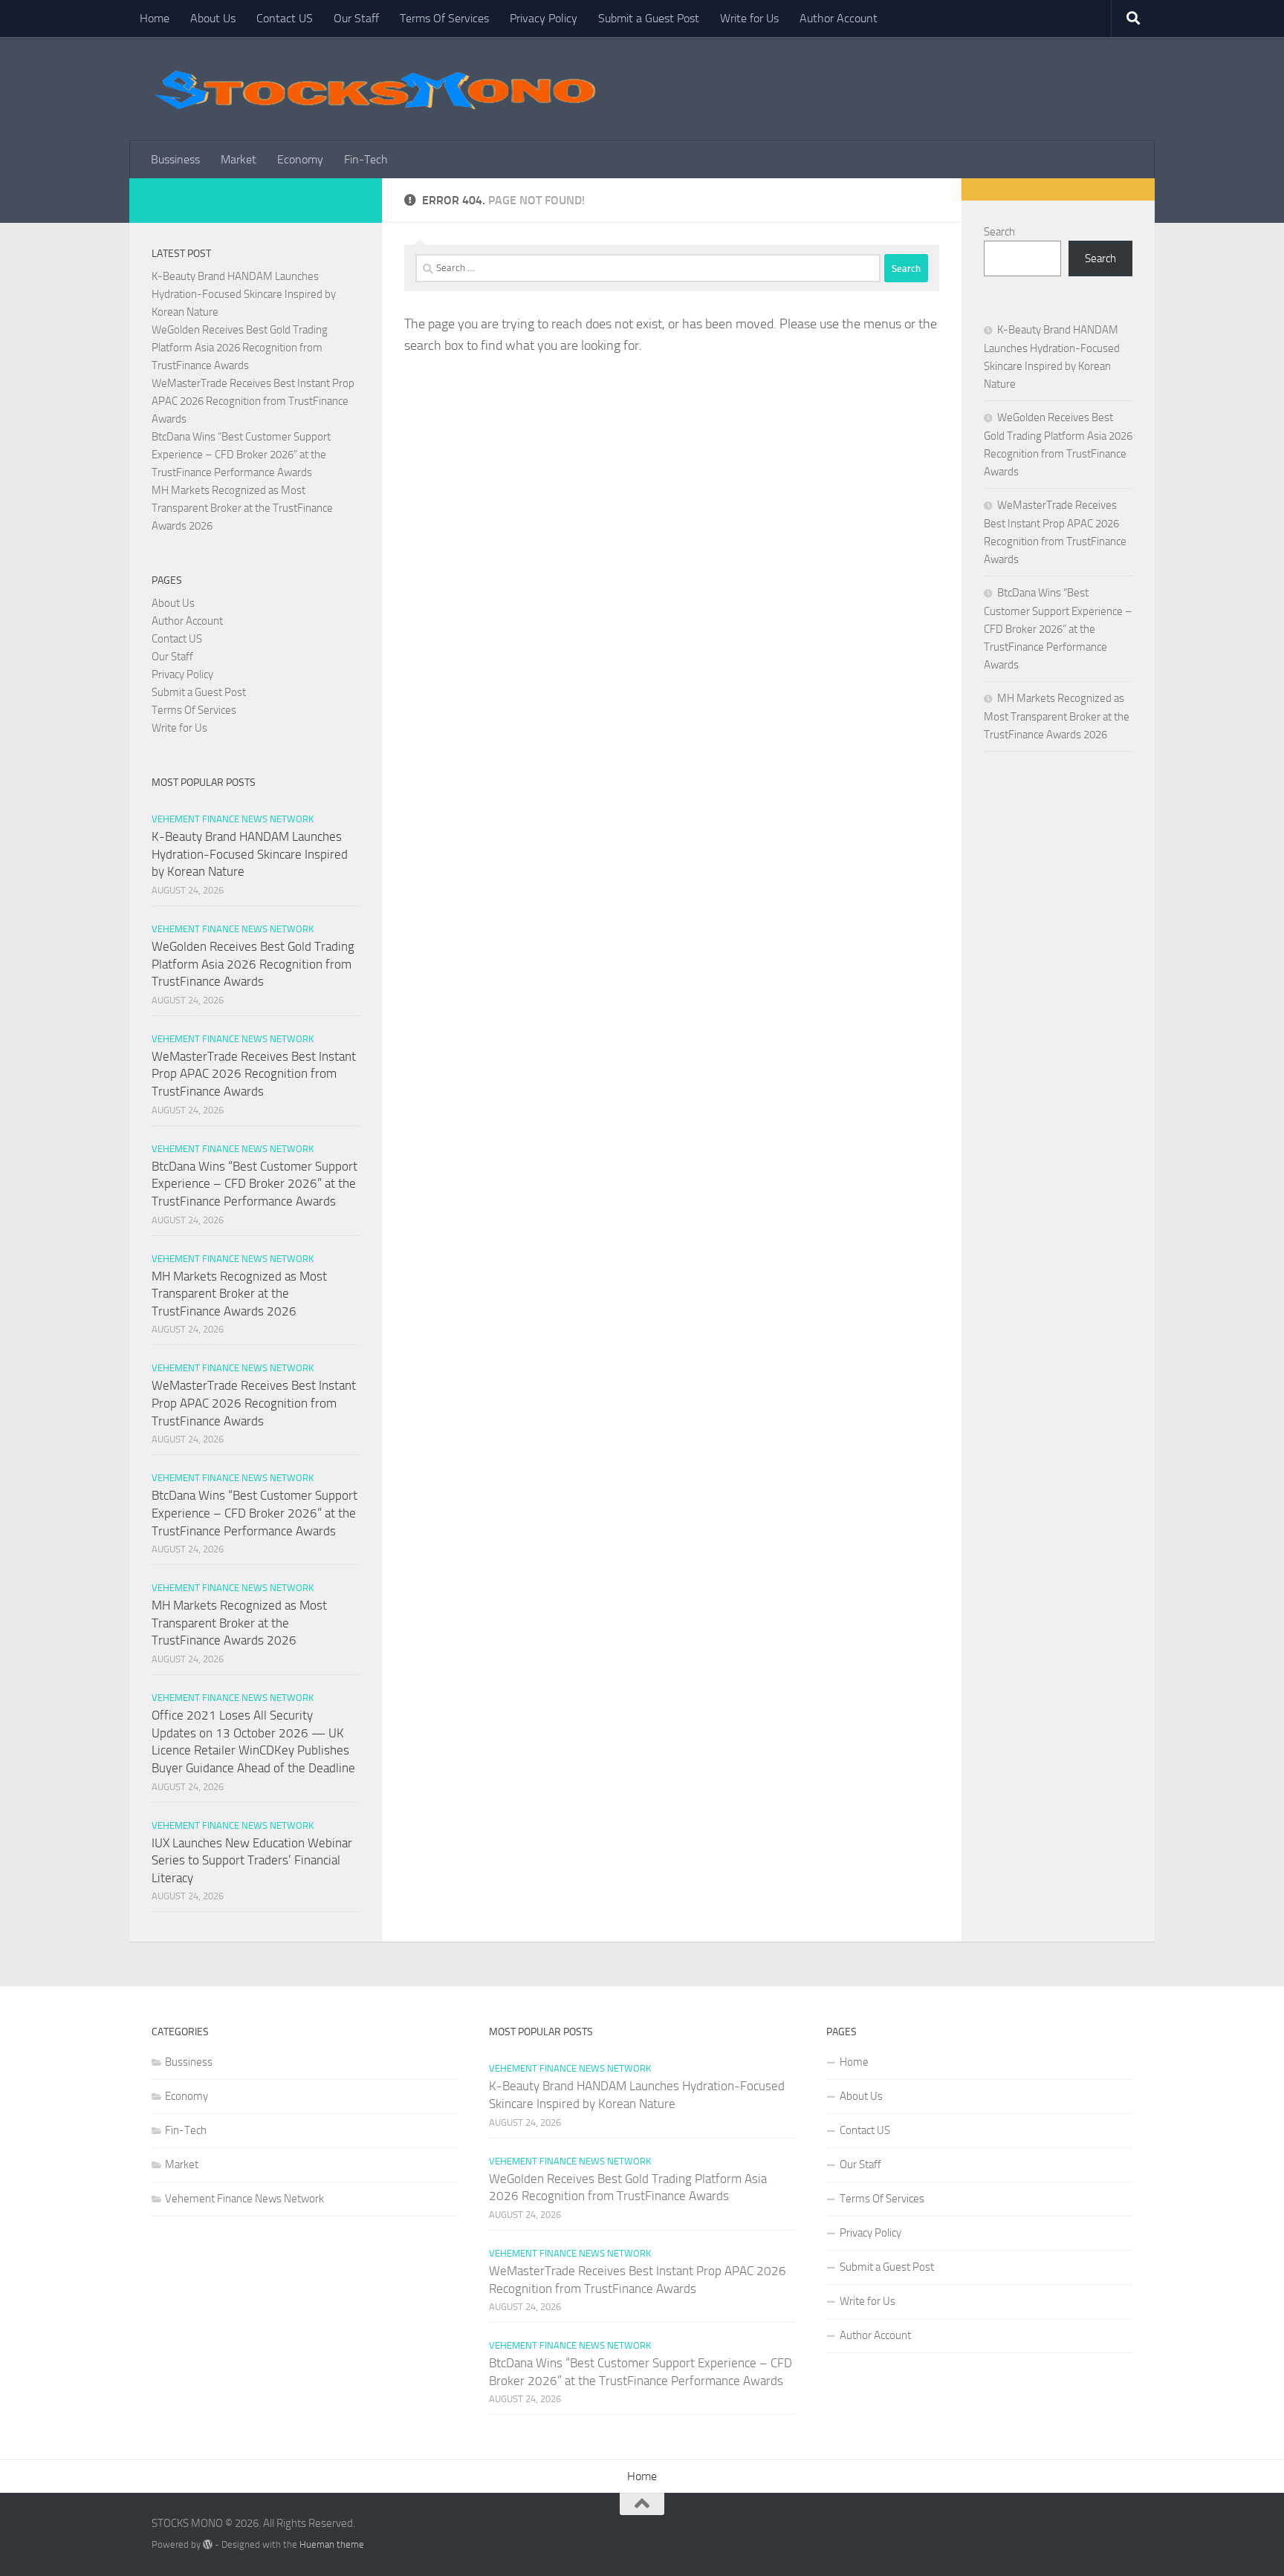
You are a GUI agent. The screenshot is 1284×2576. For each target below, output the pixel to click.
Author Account (839, 18)
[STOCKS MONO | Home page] (374, 89)
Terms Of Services (444, 18)
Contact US (285, 18)
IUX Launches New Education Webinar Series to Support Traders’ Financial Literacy (252, 1860)
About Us (213, 18)
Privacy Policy (544, 18)
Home (155, 18)
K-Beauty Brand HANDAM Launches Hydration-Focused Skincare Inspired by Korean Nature (244, 294)
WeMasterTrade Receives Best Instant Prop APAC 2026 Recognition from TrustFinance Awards (253, 401)
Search (999, 232)
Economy (300, 159)
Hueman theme (332, 2544)
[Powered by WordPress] (208, 2544)
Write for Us (749, 18)
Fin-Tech (366, 159)
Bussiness (175, 159)
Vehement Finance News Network (233, 819)
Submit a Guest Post (649, 18)
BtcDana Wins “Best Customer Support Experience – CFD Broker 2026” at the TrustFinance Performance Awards (241, 455)
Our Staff (356, 18)
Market (239, 159)
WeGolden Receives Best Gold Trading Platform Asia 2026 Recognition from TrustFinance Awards (240, 348)
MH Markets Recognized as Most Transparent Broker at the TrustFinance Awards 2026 (242, 508)
